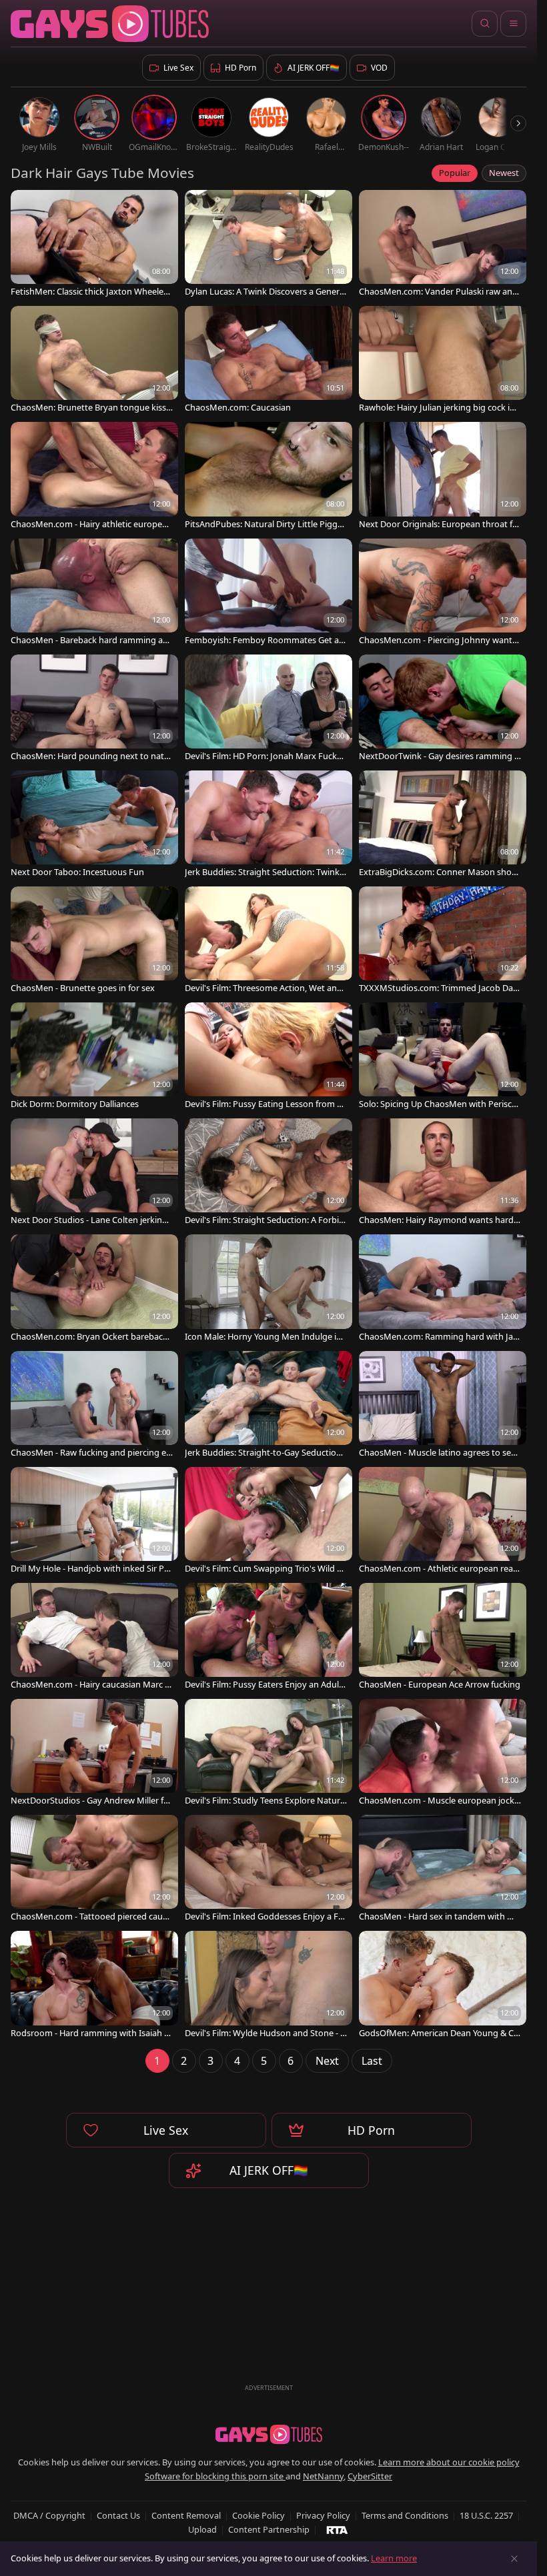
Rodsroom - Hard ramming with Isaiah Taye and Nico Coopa (92, 2033)
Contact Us (118, 2515)
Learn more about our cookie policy (449, 2462)
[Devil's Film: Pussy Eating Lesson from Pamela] (268, 1057)
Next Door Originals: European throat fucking (438, 524)
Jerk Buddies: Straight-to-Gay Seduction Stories (263, 1453)
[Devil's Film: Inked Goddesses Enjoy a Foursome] (268, 1870)
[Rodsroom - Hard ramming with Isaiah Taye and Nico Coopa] (94, 1985)
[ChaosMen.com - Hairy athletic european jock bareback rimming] (94, 477)
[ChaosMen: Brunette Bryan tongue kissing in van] (94, 361)
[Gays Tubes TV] (269, 2435)
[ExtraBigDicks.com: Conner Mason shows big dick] (443, 825)
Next (327, 2061)
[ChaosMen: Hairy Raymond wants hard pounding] (443, 1173)
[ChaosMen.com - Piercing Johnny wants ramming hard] (443, 593)
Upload (202, 2529)
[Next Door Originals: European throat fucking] (443, 477)
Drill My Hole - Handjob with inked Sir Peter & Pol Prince (91, 1569)
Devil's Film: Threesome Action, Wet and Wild (263, 988)
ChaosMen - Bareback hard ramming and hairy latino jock (89, 640)
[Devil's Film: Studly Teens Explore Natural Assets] (268, 1754)
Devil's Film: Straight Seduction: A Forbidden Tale (264, 1220)
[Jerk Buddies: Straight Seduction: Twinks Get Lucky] (268, 825)
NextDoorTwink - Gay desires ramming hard (439, 756)
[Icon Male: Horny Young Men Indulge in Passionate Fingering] (268, 1289)
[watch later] (27, 206)
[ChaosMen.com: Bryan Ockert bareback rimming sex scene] (94, 1289)
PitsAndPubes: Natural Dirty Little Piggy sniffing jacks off (263, 524)
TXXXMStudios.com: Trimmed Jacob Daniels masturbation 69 (440, 988)
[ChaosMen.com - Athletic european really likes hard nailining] (443, 1522)
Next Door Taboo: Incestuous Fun (77, 872)
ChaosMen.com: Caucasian (238, 408)
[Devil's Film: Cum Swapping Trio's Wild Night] (268, 1522)
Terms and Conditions (405, 2515)
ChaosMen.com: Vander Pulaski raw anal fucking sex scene (439, 292)
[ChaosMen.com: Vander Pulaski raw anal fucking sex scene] (443, 245)
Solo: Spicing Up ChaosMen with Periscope (438, 1104)
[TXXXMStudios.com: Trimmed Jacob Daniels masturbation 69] (443, 941)
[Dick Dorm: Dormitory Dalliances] (94, 1057)
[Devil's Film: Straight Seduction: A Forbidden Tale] (268, 1173)
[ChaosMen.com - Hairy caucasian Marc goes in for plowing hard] (94, 1638)
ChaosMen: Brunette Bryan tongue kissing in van (89, 408)
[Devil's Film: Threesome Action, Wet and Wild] (268, 941)
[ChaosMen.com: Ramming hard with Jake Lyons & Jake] (443, 1289)
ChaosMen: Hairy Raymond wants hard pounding (440, 1220)
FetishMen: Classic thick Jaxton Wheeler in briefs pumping (91, 292)
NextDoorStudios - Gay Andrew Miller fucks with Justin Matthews (92, 1801)
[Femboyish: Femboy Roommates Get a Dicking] (268, 593)
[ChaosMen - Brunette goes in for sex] (94, 941)
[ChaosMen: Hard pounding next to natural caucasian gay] (94, 709)
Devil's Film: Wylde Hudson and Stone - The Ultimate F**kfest (265, 2033)
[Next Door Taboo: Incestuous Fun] (94, 825)
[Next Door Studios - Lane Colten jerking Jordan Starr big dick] (94, 1173)
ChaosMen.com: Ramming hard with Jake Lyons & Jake (438, 1337)
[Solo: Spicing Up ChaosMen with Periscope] (443, 1057)
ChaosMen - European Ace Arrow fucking (440, 1685)
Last (372, 2061)
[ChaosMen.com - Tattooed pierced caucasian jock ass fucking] (94, 1870)
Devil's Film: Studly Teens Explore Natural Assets (266, 1801)
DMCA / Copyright (49, 2515)
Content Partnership (269, 2529)
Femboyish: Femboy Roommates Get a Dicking (266, 640)
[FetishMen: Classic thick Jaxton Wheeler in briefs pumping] (94, 245)
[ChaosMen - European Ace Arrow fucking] (443, 1638)
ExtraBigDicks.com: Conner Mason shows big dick (439, 872)
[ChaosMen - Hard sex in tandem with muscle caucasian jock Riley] (443, 1870)
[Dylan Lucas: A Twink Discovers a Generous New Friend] (268, 245)
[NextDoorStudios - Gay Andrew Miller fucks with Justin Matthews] (94, 1754)
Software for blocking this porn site (215, 2476)
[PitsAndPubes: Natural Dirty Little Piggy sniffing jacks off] (268, 477)
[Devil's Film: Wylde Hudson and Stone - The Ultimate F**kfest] (268, 1985)
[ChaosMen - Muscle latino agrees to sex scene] (443, 1406)
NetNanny (323, 2476)
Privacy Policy (323, 2515)
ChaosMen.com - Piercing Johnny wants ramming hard (438, 640)
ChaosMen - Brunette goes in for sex (83, 988)
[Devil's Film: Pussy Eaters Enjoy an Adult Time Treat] (268, 1638)
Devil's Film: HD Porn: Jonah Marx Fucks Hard (263, 756)
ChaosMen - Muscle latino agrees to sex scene (437, 1453)
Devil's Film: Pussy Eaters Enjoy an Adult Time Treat (263, 1685)
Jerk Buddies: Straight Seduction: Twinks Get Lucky (264, 872)
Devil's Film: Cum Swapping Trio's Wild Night (265, 1569)
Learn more (394, 2558)
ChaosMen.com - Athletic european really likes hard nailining (438, 1569)
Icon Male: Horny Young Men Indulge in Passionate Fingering (263, 1337)
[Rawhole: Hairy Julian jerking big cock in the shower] (443, 361)
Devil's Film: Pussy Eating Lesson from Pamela (266, 1104)
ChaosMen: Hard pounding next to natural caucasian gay (92, 756)
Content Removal (186, 2515)
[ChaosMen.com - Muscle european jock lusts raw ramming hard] (443, 1754)
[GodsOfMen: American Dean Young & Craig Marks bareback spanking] (443, 1985)
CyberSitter (370, 2476)
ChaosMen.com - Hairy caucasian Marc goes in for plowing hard (90, 1685)
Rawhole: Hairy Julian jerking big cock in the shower (440, 408)
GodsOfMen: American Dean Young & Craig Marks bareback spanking (438, 2033)
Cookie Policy (258, 2515)
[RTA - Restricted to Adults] (337, 2529)
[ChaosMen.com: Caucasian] (268, 361)
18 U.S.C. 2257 (486, 2515)
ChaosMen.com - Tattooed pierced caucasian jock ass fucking (91, 1917)
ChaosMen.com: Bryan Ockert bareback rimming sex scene (92, 1337)
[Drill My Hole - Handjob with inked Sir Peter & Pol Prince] (94, 1522)
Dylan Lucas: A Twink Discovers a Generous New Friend (265, 292)
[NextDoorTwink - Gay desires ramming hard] (443, 709)
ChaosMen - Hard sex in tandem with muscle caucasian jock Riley (440, 1917)
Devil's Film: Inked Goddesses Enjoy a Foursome (264, 1917)
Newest (504, 173)
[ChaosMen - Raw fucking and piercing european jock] (94, 1406)
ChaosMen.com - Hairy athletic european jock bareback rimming (91, 524)
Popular (455, 173)
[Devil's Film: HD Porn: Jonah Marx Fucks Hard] (268, 709)
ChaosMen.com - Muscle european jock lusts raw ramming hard (439, 1801)
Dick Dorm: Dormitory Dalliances (75, 1104)
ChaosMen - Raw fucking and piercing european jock (91, 1453)
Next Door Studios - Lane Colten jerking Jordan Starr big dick (91, 1220)
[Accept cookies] (514, 2559)
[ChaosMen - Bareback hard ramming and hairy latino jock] (94, 593)
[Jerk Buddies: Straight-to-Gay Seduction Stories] (268, 1406)
